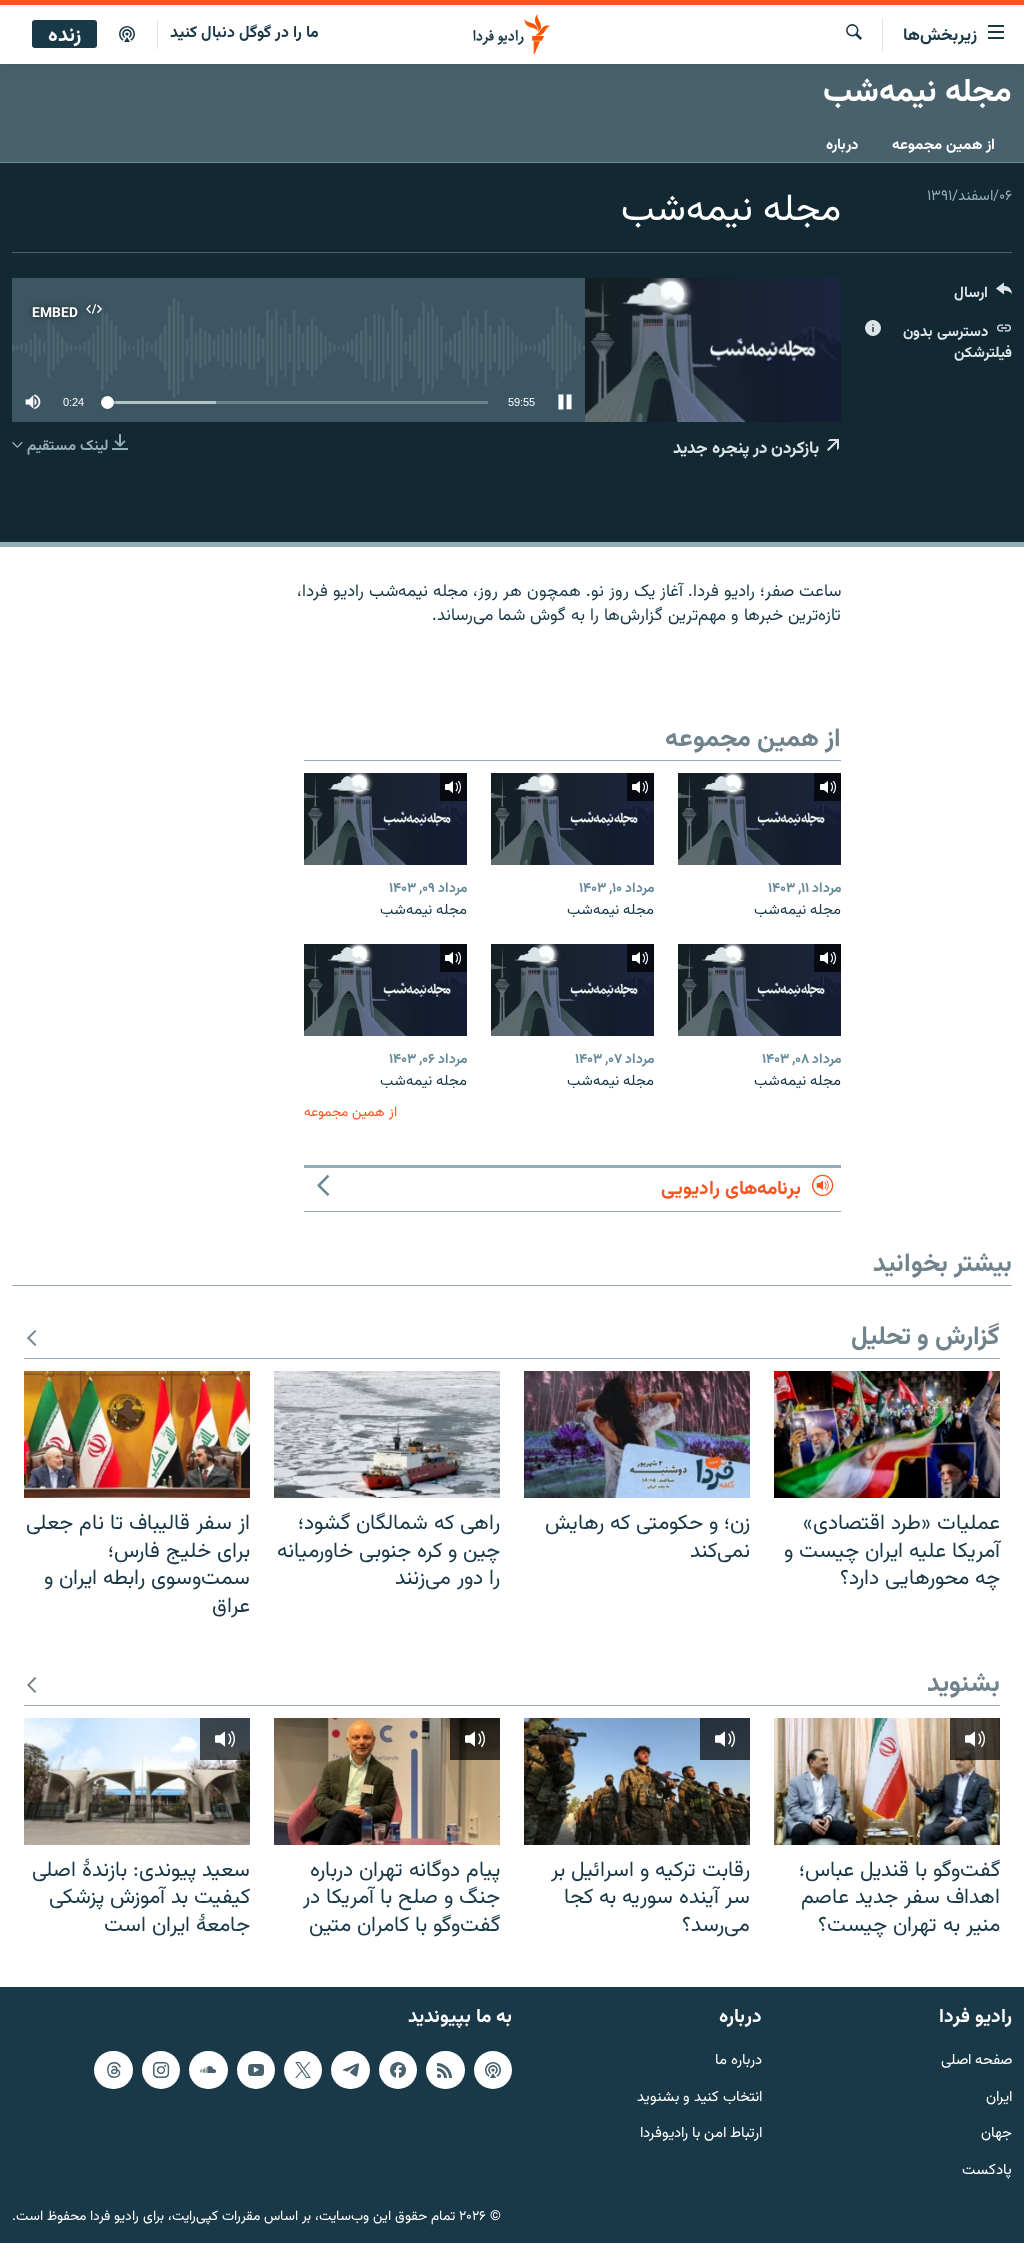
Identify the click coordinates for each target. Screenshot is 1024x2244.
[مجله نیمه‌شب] (759, 819)
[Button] (983, 297)
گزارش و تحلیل (925, 1338)
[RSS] (445, 2070)
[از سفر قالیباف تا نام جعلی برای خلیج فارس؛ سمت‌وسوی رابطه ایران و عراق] (137, 1434)
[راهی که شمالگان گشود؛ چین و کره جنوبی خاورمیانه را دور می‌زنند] (387, 1434)
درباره (842, 145)
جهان (996, 2135)
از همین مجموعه (943, 145)
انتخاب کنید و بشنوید (699, 2098)
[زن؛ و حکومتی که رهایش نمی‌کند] (637, 1434)
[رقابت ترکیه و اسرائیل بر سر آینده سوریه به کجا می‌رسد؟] (637, 1781)
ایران (999, 2098)
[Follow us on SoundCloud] (208, 2070)
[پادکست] (127, 35)
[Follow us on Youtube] (256, 2070)
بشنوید (963, 1685)
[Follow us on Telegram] (350, 2070)
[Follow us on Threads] (113, 2070)
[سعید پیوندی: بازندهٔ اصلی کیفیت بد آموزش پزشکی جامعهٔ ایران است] (137, 1781)
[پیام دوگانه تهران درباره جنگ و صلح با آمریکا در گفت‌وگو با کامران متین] (387, 1781)
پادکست (987, 2172)
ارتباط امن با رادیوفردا (701, 2135)
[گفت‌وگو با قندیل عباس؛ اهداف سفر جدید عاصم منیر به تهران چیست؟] (887, 1781)
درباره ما (738, 2061)
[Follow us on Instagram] (161, 2070)
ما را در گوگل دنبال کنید (244, 33)
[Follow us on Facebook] (398, 2070)
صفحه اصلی (976, 2061)
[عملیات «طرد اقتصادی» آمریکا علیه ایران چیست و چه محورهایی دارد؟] (887, 1434)
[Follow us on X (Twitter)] (303, 2070)
